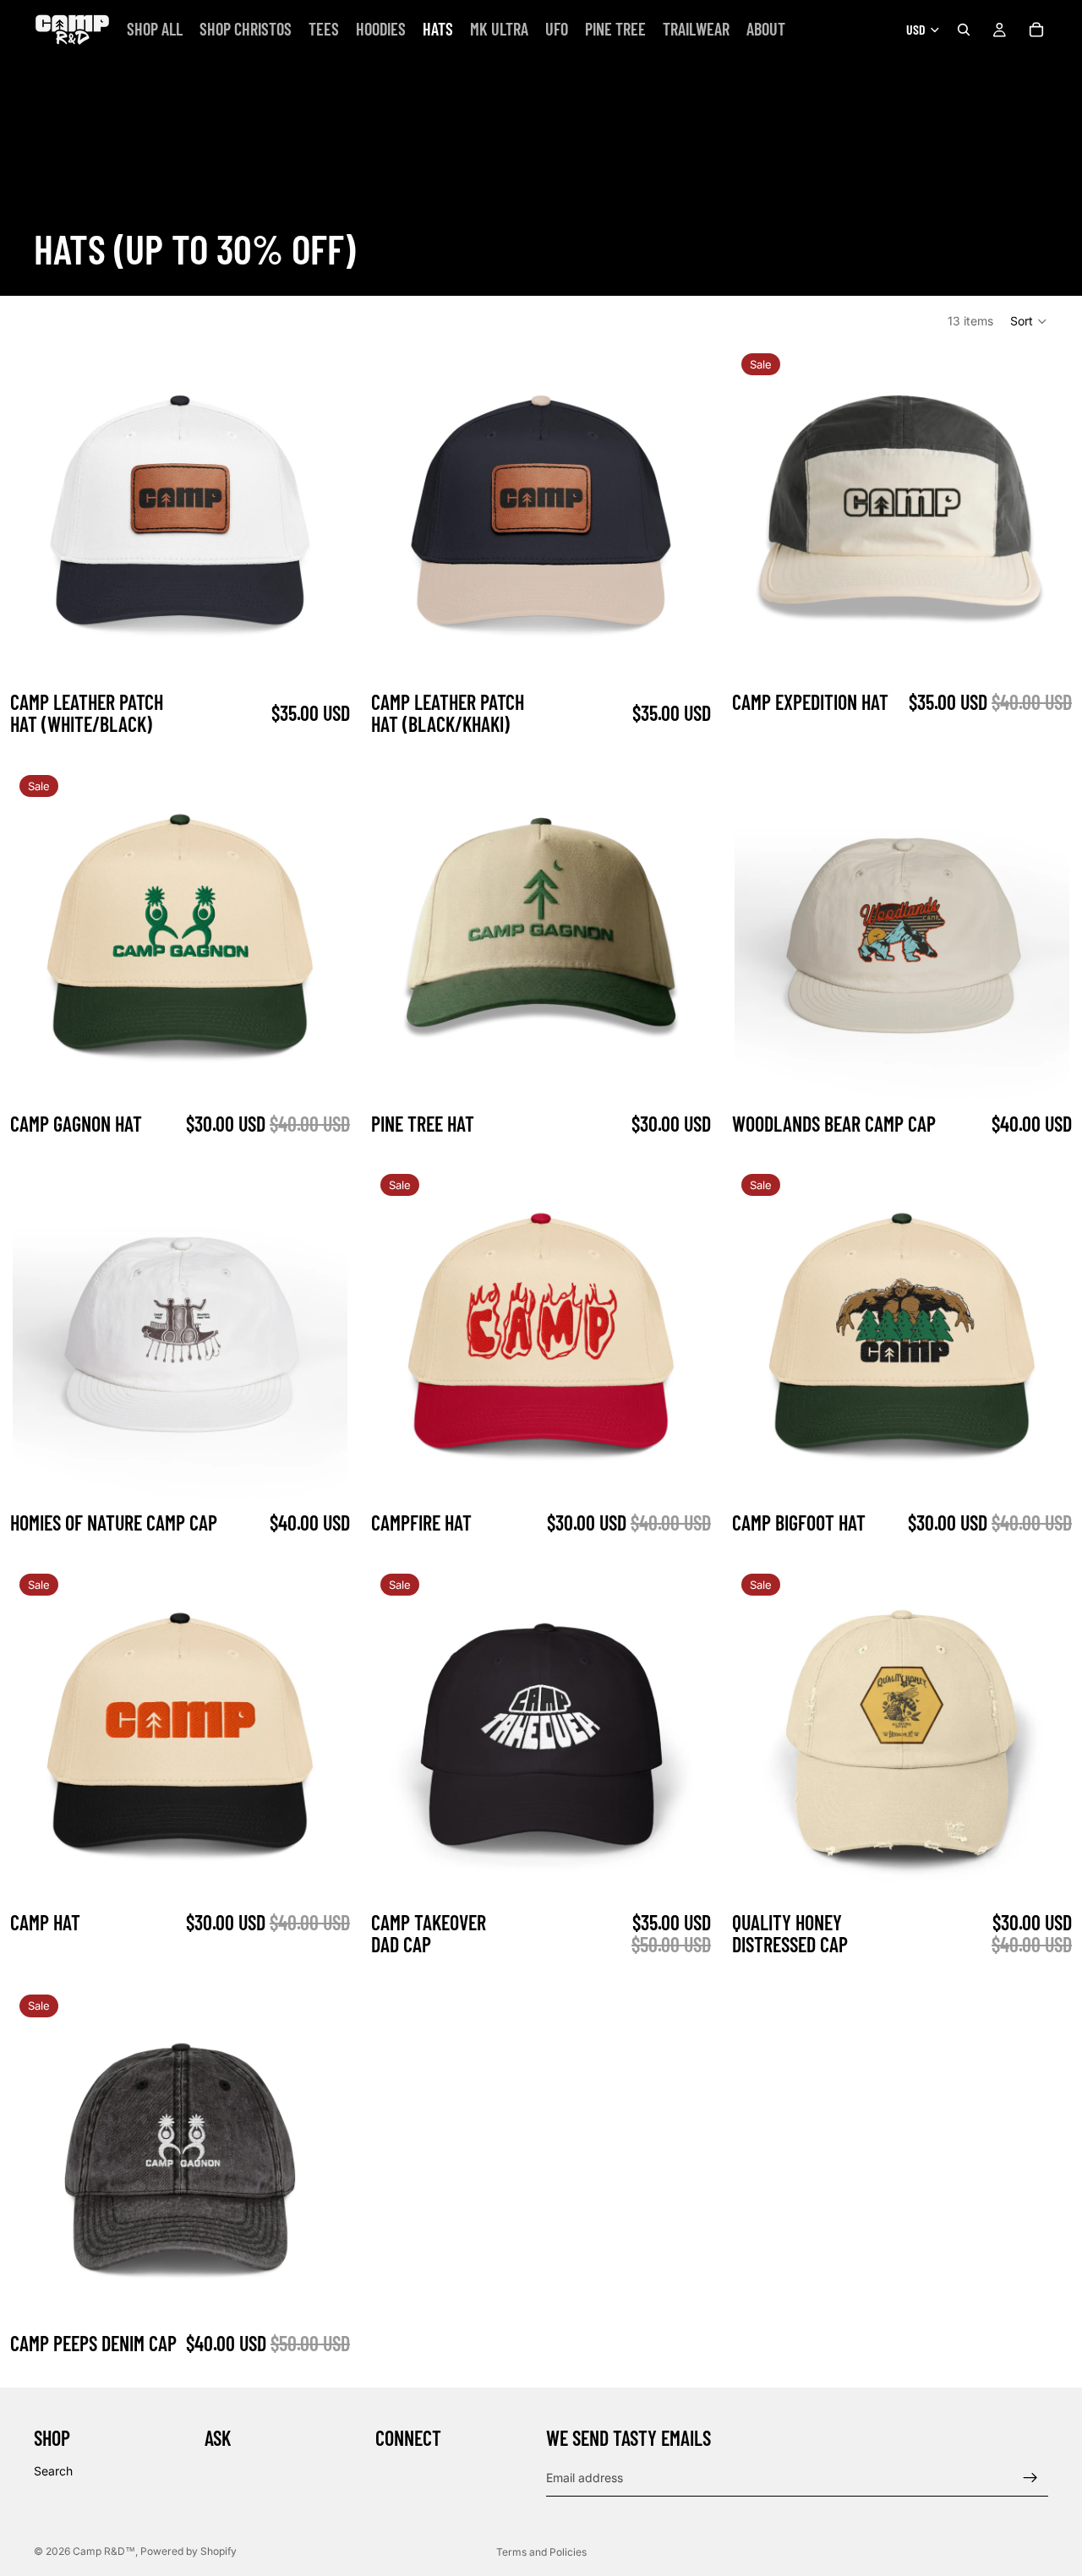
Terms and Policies (541, 2552)
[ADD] (321, 655)
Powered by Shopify (189, 2551)
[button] (1029, 321)
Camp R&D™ (104, 2551)
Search (53, 2471)
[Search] (964, 30)
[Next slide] (322, 514)
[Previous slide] (38, 514)
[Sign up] (1030, 2478)
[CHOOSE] (1043, 1077)
